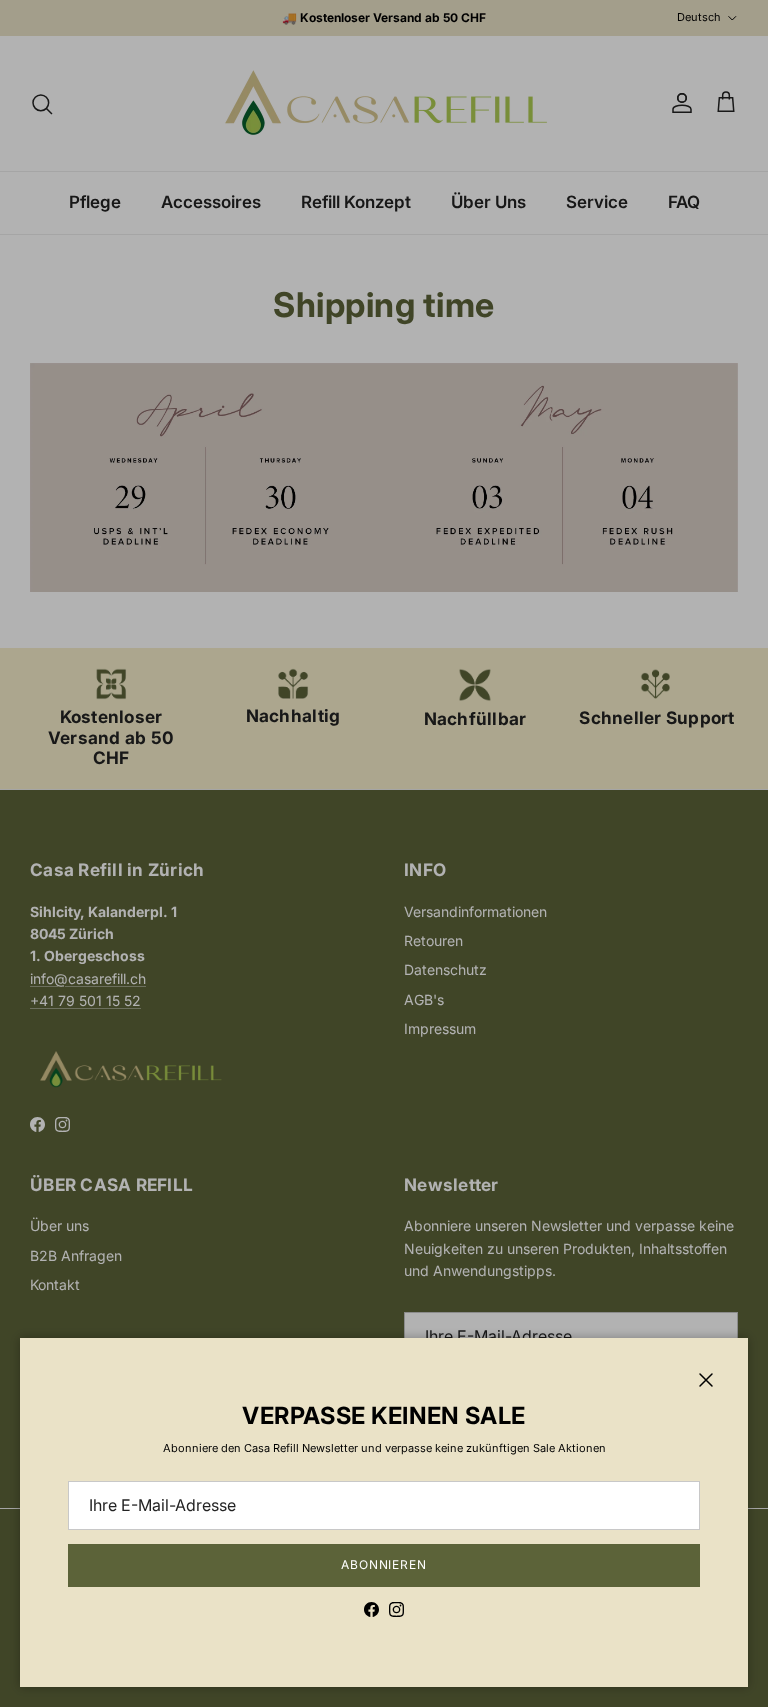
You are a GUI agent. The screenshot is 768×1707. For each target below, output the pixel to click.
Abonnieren (384, 1564)
